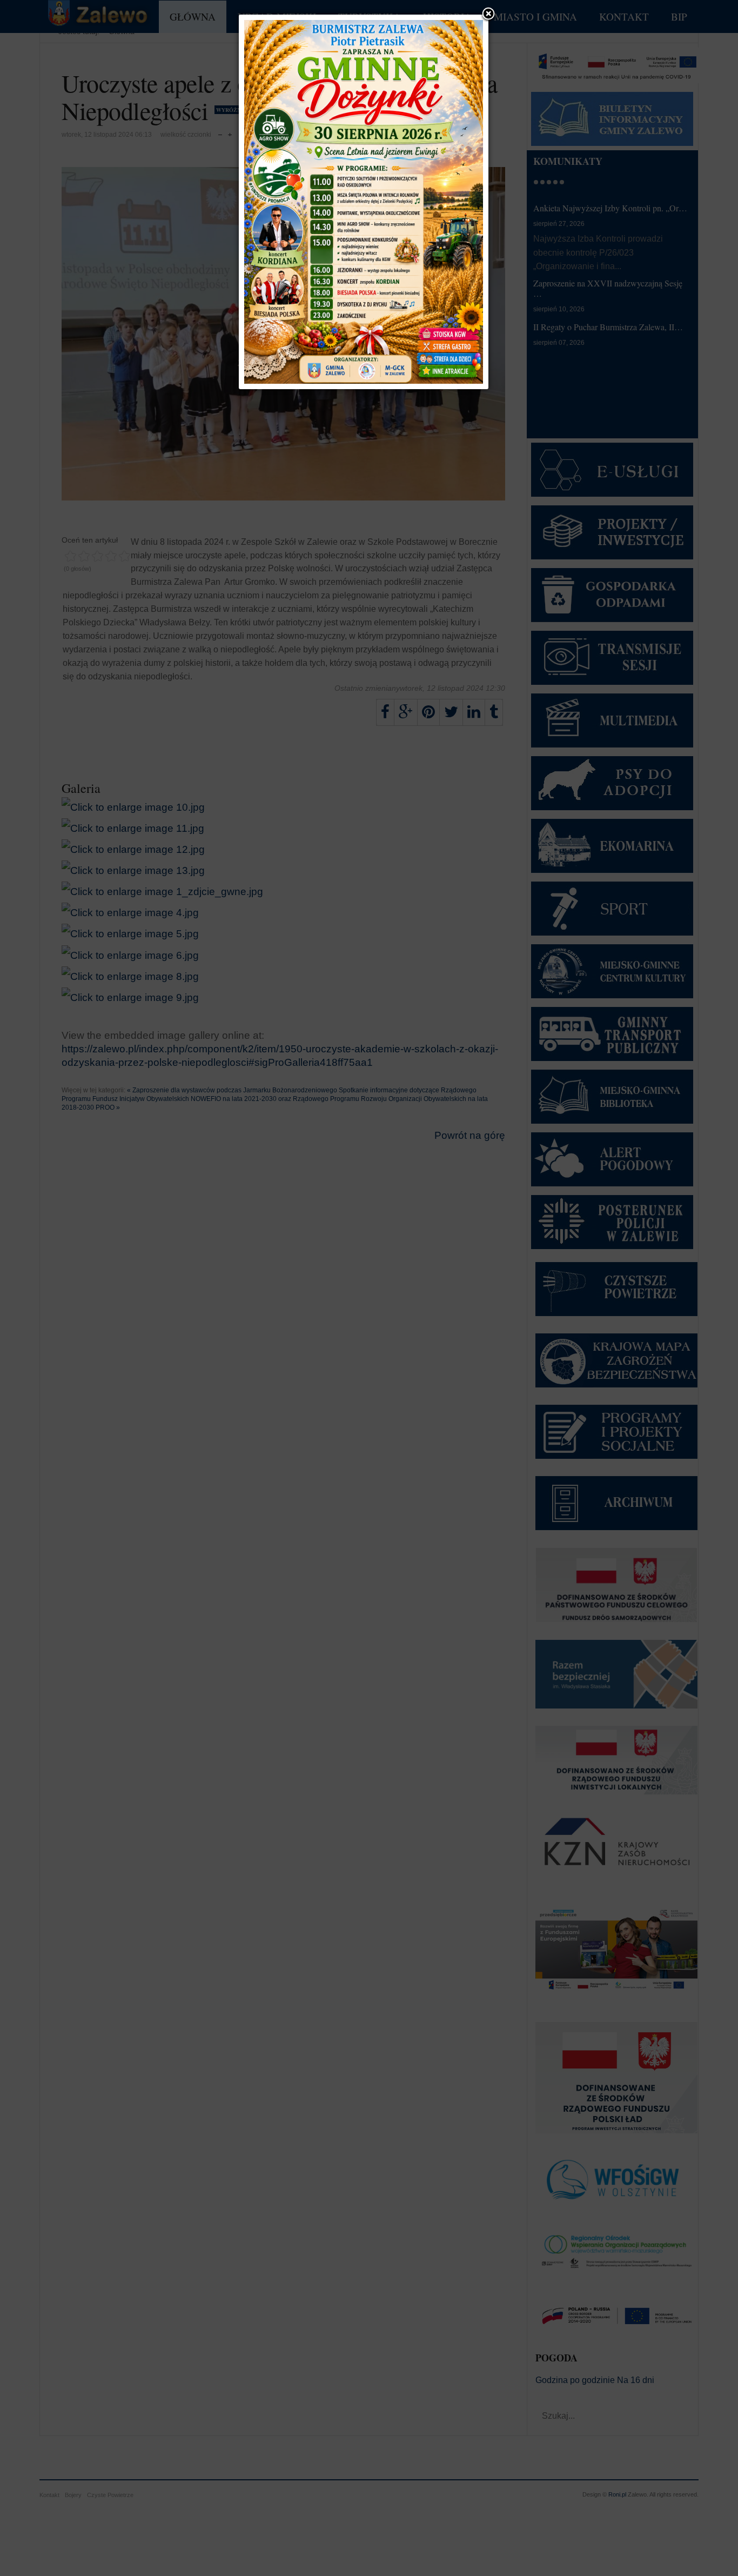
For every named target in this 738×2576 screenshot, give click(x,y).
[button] (488, 15)
